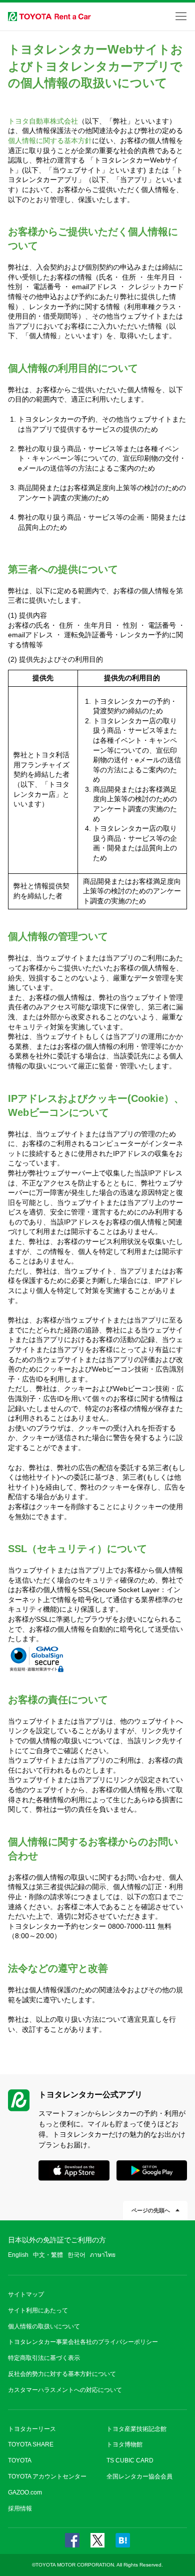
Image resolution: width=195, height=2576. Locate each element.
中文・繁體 (48, 2255)
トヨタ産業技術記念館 (136, 2429)
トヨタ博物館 (124, 2444)
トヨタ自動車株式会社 (43, 121)
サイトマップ (26, 2294)
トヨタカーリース (32, 2429)
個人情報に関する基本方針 (50, 141)
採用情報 (20, 2508)
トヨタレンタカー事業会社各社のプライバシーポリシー (83, 2342)
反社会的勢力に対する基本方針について (62, 2374)
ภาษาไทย (103, 2255)
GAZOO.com (25, 2492)
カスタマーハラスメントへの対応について (65, 2390)
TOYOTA (20, 2460)
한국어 (76, 2255)
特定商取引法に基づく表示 (44, 2358)
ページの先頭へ (151, 2210)
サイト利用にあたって (38, 2310)
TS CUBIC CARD (130, 2460)
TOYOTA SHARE (31, 2444)
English (18, 2255)
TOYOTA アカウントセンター (47, 2476)
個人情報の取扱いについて (44, 2326)
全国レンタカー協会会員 (139, 2476)
